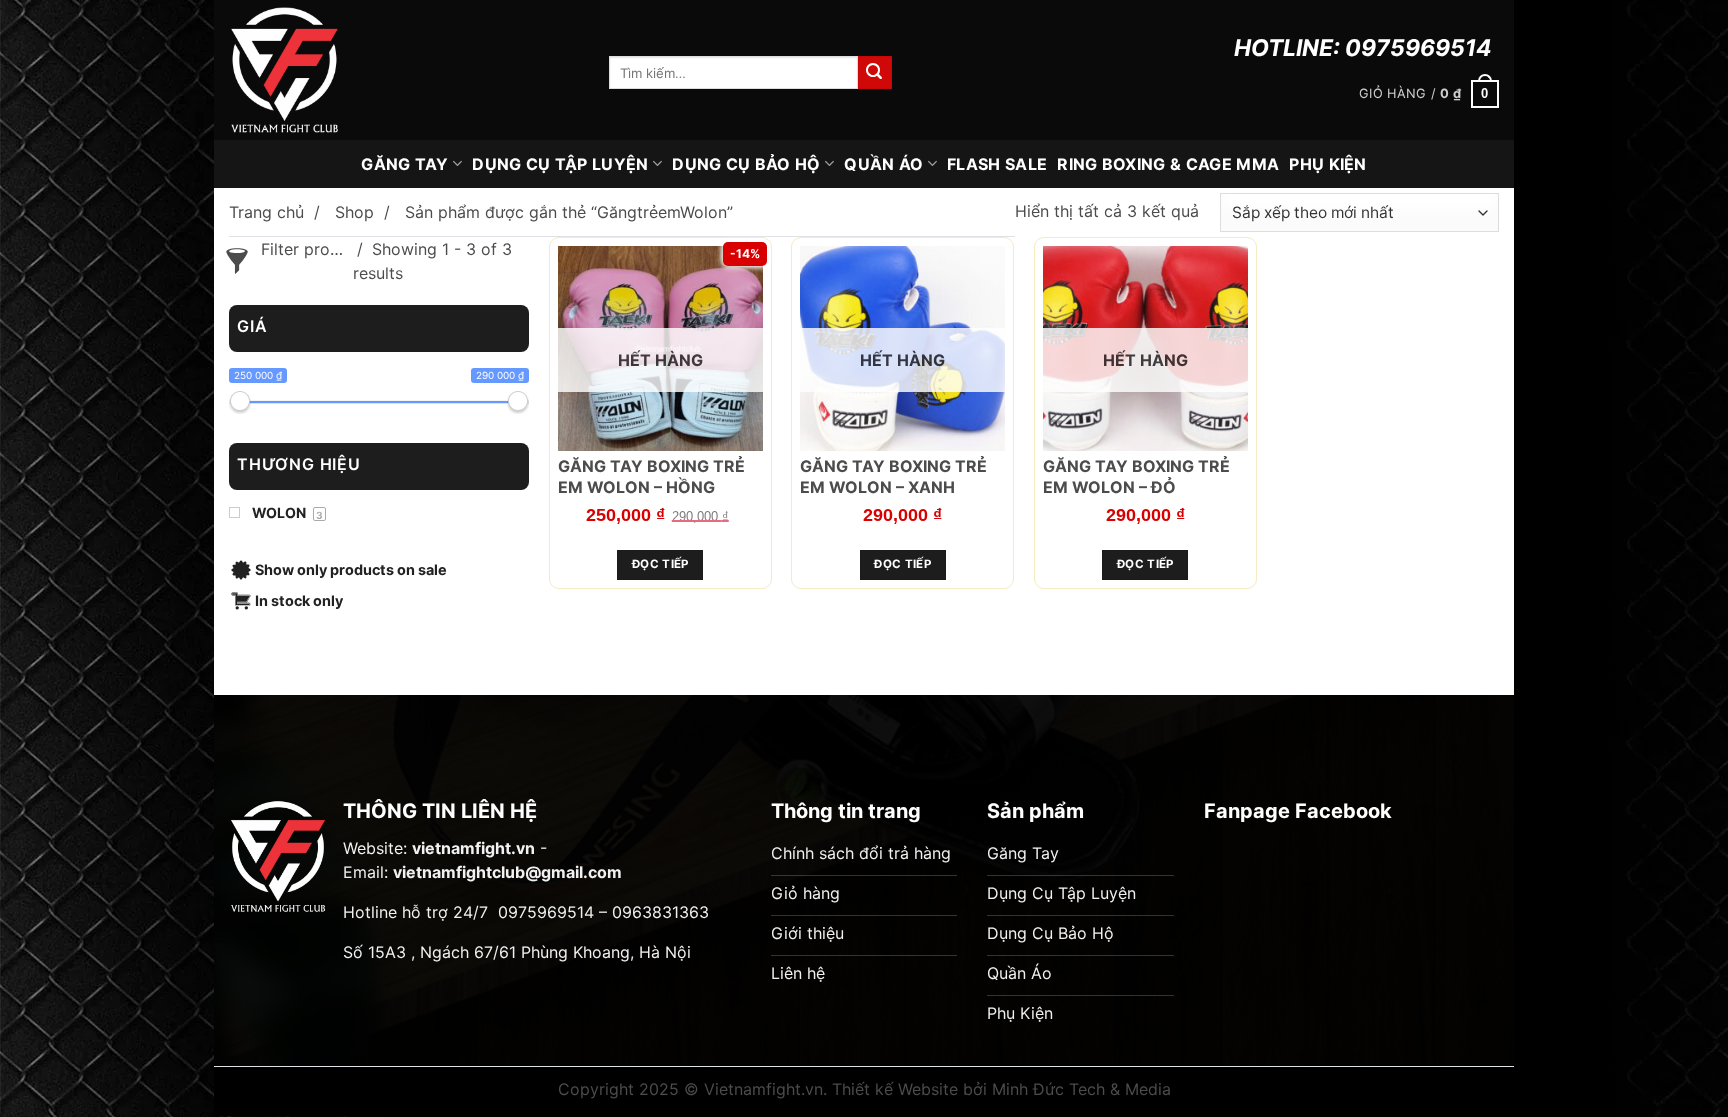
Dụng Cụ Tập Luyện (560, 164)
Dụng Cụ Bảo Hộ (746, 164)
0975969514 (1418, 48)
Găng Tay (405, 164)
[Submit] (875, 73)
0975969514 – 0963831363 (603, 912)
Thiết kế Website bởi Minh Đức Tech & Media (1001, 1089)
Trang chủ (266, 212)
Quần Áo (883, 164)
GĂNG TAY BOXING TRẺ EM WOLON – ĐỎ (1136, 476)
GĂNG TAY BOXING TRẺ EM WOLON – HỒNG (651, 476)
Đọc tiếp (660, 564)
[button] (1429, 94)
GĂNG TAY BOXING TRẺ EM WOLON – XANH (893, 476)
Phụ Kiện (1328, 164)
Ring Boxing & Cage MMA (1168, 164)
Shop (354, 212)
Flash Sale (997, 164)
